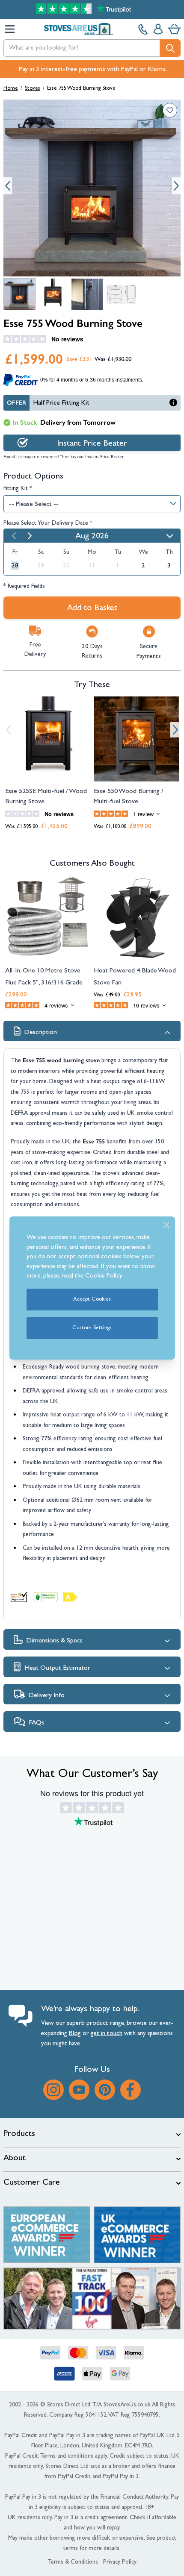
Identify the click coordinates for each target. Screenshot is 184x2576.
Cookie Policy (104, 1276)
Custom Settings (92, 1328)
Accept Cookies (92, 1300)
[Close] (166, 1225)
